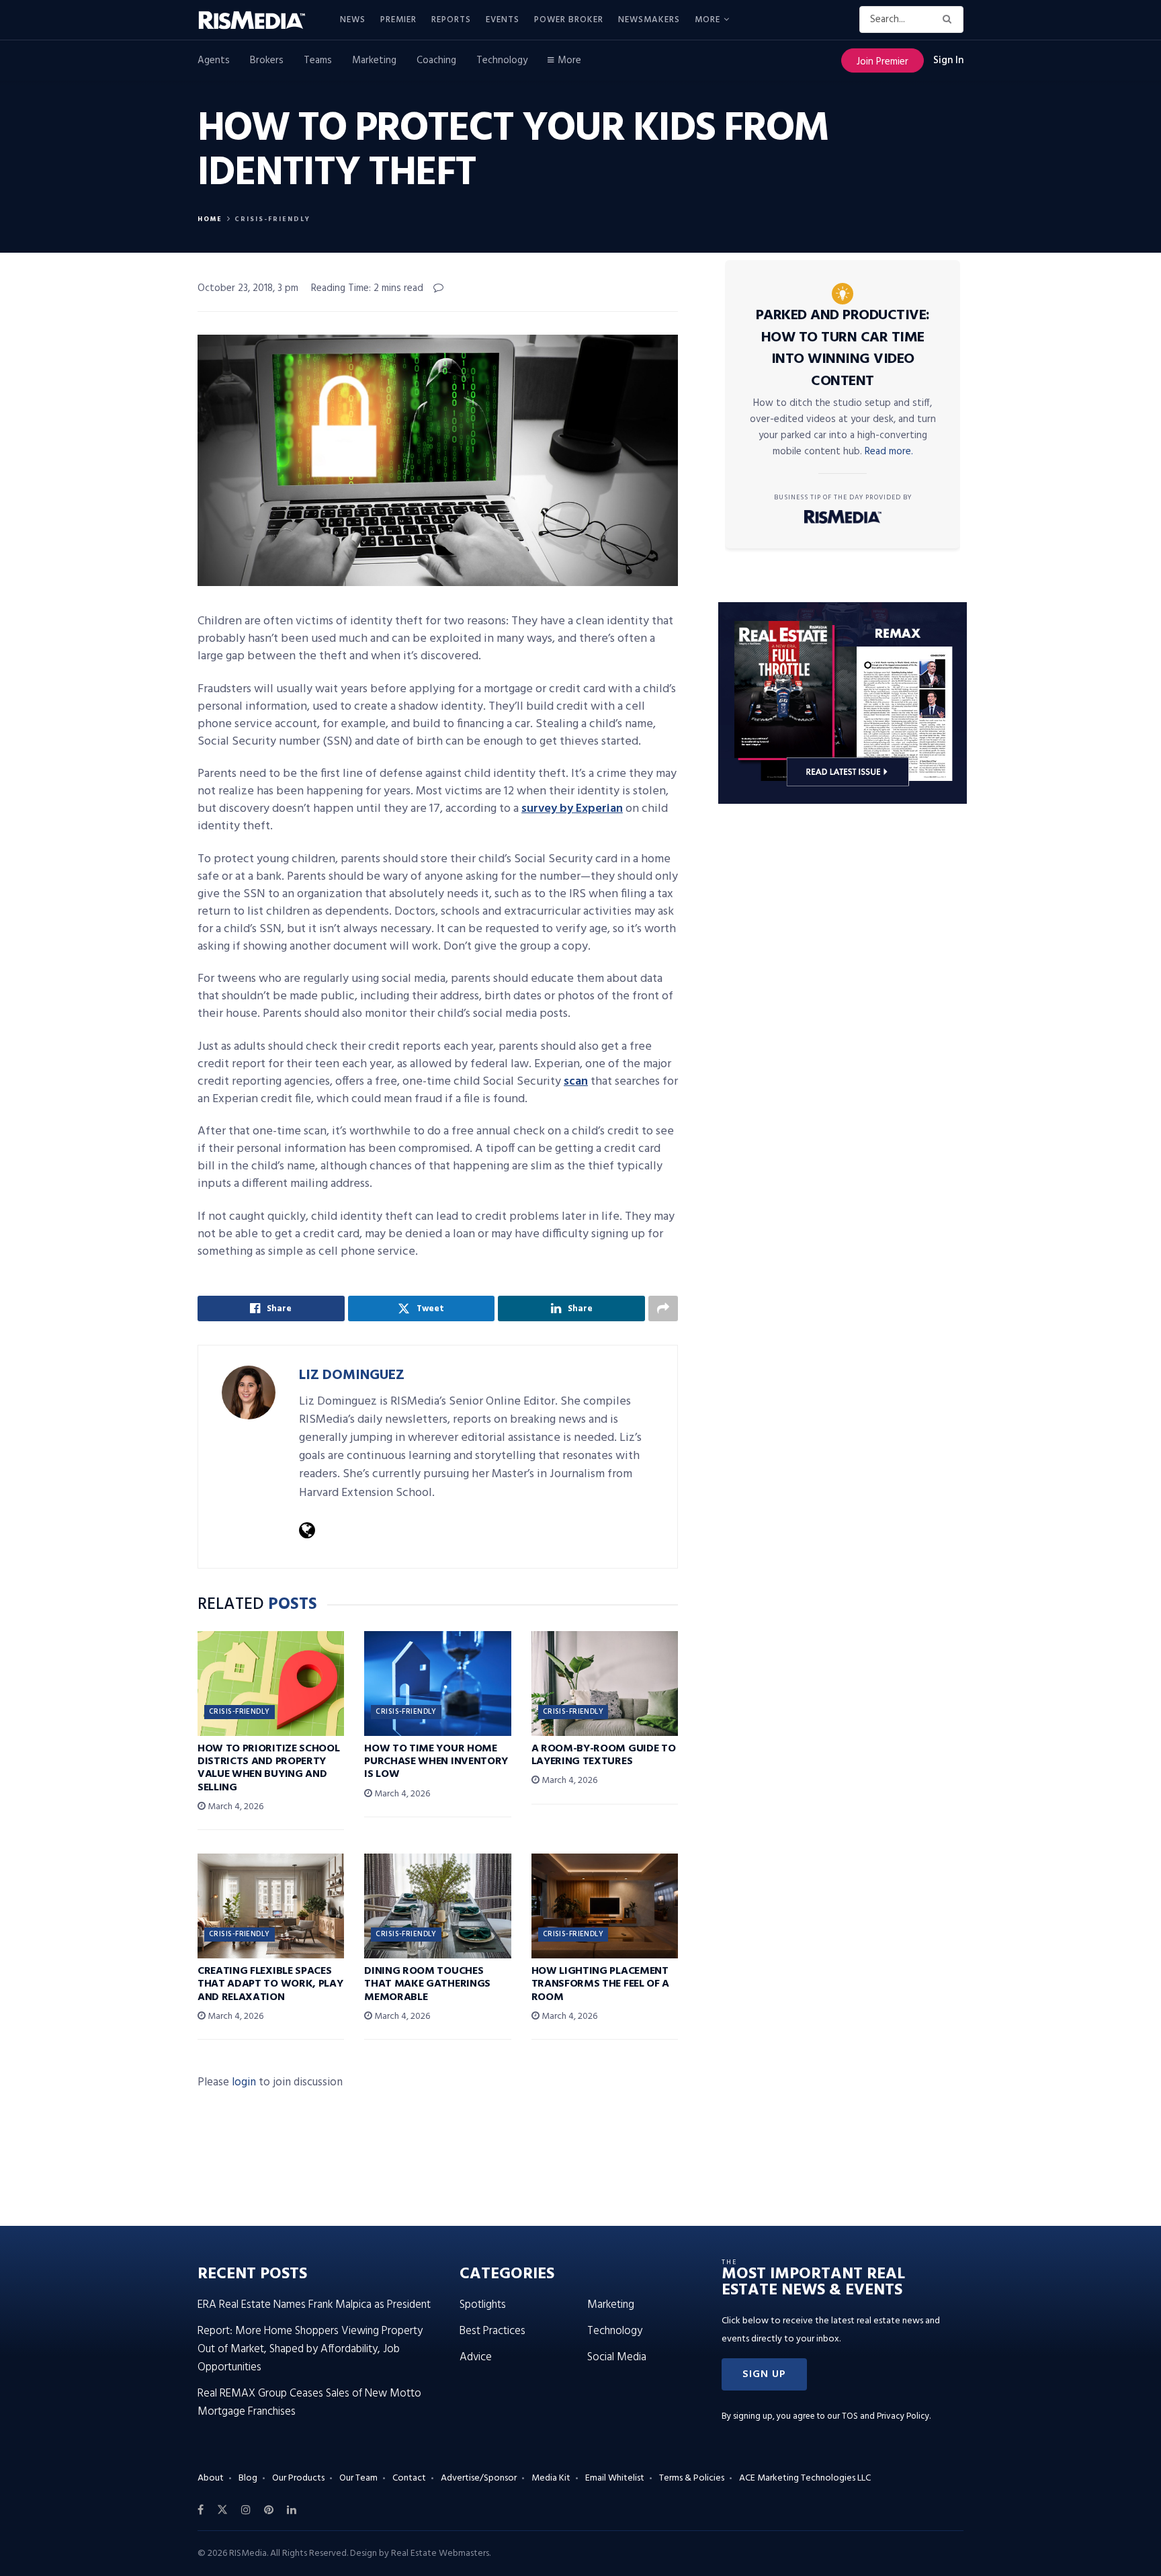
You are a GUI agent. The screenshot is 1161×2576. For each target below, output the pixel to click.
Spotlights (483, 2305)
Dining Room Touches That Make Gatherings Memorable (427, 1984)
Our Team (358, 2478)
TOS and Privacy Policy (886, 2416)
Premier (398, 20)
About (211, 2478)
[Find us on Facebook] (201, 2510)
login (244, 2082)
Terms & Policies (692, 2478)
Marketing (374, 60)
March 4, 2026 (234, 1807)
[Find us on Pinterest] (269, 2510)
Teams (318, 60)
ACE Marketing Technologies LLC (805, 2478)
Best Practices (492, 2331)
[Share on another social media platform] (663, 1308)
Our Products (298, 2478)
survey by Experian (572, 809)
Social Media (617, 2357)
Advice (476, 2357)
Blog (248, 2478)
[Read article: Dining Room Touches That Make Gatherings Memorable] (437, 1906)
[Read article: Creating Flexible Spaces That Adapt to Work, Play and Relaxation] (271, 1906)
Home (210, 219)
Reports (451, 20)
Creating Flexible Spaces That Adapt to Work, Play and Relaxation (270, 1984)
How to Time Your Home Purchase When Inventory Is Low (436, 1761)
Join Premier (883, 62)
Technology (502, 60)
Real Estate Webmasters (440, 2553)
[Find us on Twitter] (222, 2510)
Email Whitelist (615, 2478)
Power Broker (569, 20)
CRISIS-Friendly (272, 219)
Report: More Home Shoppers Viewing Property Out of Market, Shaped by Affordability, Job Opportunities (310, 2349)
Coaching (436, 60)
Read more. (889, 452)
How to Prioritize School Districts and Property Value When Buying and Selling (268, 1768)
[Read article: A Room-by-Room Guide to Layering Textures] (605, 1684)
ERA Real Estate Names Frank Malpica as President (314, 2305)
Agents (214, 60)
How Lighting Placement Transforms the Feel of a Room (600, 1984)
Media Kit (551, 2478)
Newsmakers (649, 20)
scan (576, 1082)
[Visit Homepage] (259, 20)
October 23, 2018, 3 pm (248, 288)
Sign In (948, 60)
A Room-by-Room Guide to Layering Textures (604, 1755)
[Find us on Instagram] (246, 2510)
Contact (409, 2478)
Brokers (267, 60)
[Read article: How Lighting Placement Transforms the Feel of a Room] (605, 1906)
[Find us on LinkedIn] (292, 2510)
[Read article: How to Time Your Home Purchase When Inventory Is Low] (437, 1684)
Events (503, 20)
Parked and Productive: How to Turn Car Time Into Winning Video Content (843, 348)
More (707, 20)
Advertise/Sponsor (479, 2478)
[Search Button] (950, 19)
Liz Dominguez (352, 1375)
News (353, 20)
